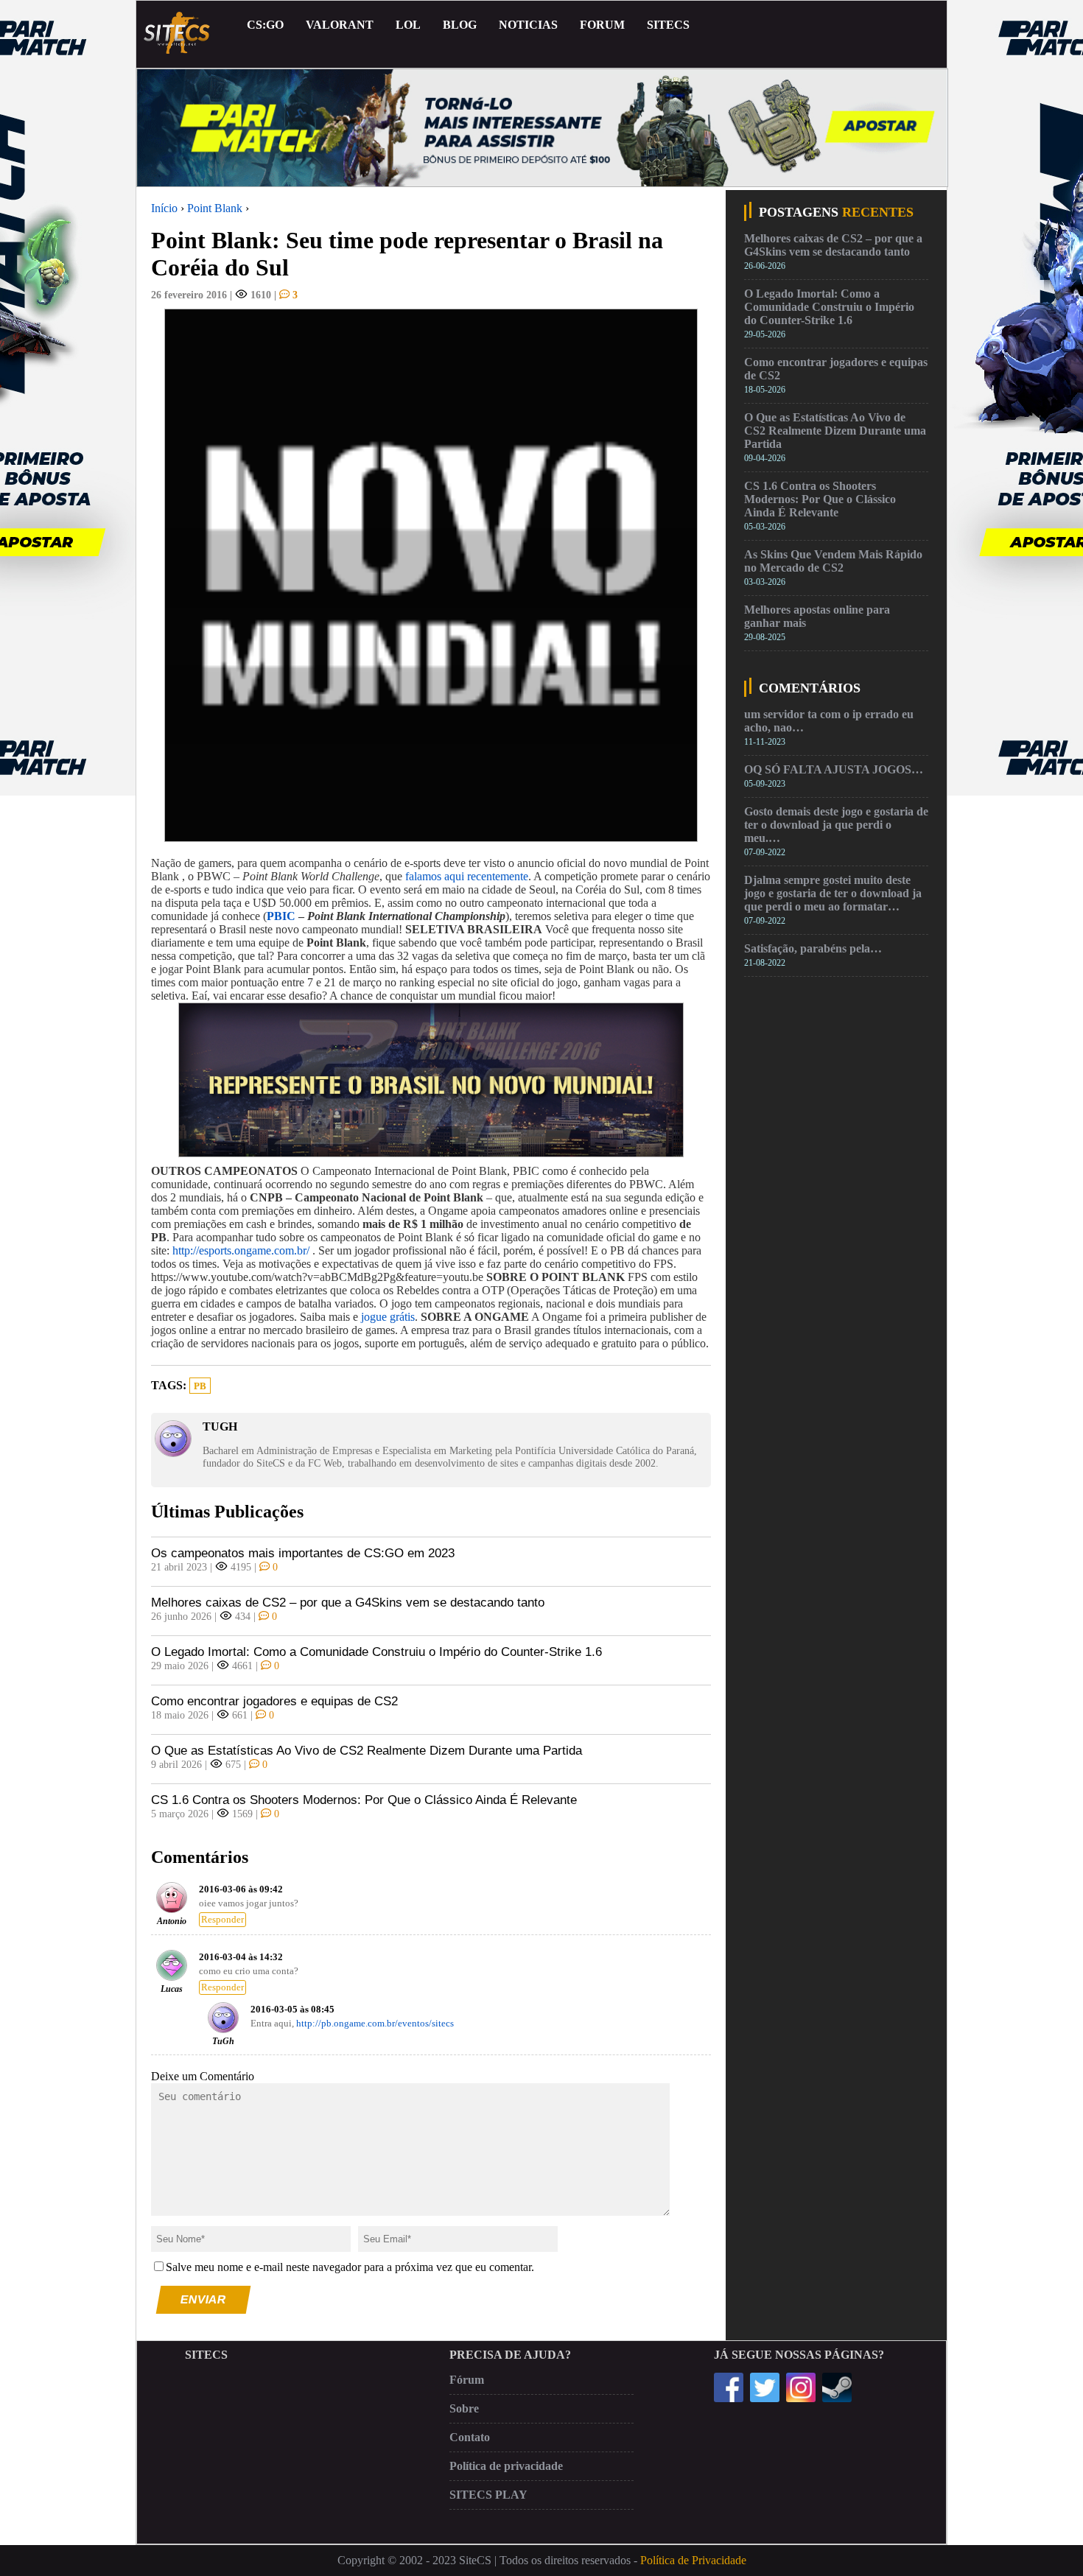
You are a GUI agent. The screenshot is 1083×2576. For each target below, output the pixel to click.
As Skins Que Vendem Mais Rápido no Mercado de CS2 (833, 561)
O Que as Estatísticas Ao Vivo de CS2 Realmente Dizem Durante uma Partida (367, 1751)
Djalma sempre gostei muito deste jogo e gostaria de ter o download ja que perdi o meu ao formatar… (833, 893)
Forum (602, 25)
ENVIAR (204, 2299)
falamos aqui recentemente (467, 876)
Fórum (467, 2380)
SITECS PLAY (488, 2495)
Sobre (464, 2408)
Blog (460, 25)
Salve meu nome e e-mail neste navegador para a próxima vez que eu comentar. (350, 2267)
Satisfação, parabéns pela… (813, 948)
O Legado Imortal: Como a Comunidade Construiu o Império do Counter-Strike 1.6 (376, 1652)
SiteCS (668, 25)
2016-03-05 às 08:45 (292, 2010)
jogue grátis (388, 1317)
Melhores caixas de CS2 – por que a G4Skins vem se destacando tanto (348, 1603)
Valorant (340, 25)
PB (200, 1386)
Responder (222, 1920)
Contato (470, 2437)
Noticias (528, 25)
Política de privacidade (506, 2466)
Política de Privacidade (693, 2560)
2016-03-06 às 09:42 (241, 1889)
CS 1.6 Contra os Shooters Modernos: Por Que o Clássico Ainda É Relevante (364, 1800)
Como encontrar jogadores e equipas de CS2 (274, 1701)
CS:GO (265, 25)
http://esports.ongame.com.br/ (241, 1250)
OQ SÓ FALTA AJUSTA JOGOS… (834, 769)
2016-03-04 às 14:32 (241, 1957)
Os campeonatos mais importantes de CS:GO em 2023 (303, 1553)
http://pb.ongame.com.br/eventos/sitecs (375, 2024)
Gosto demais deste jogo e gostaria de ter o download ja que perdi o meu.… (836, 825)
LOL (408, 25)
